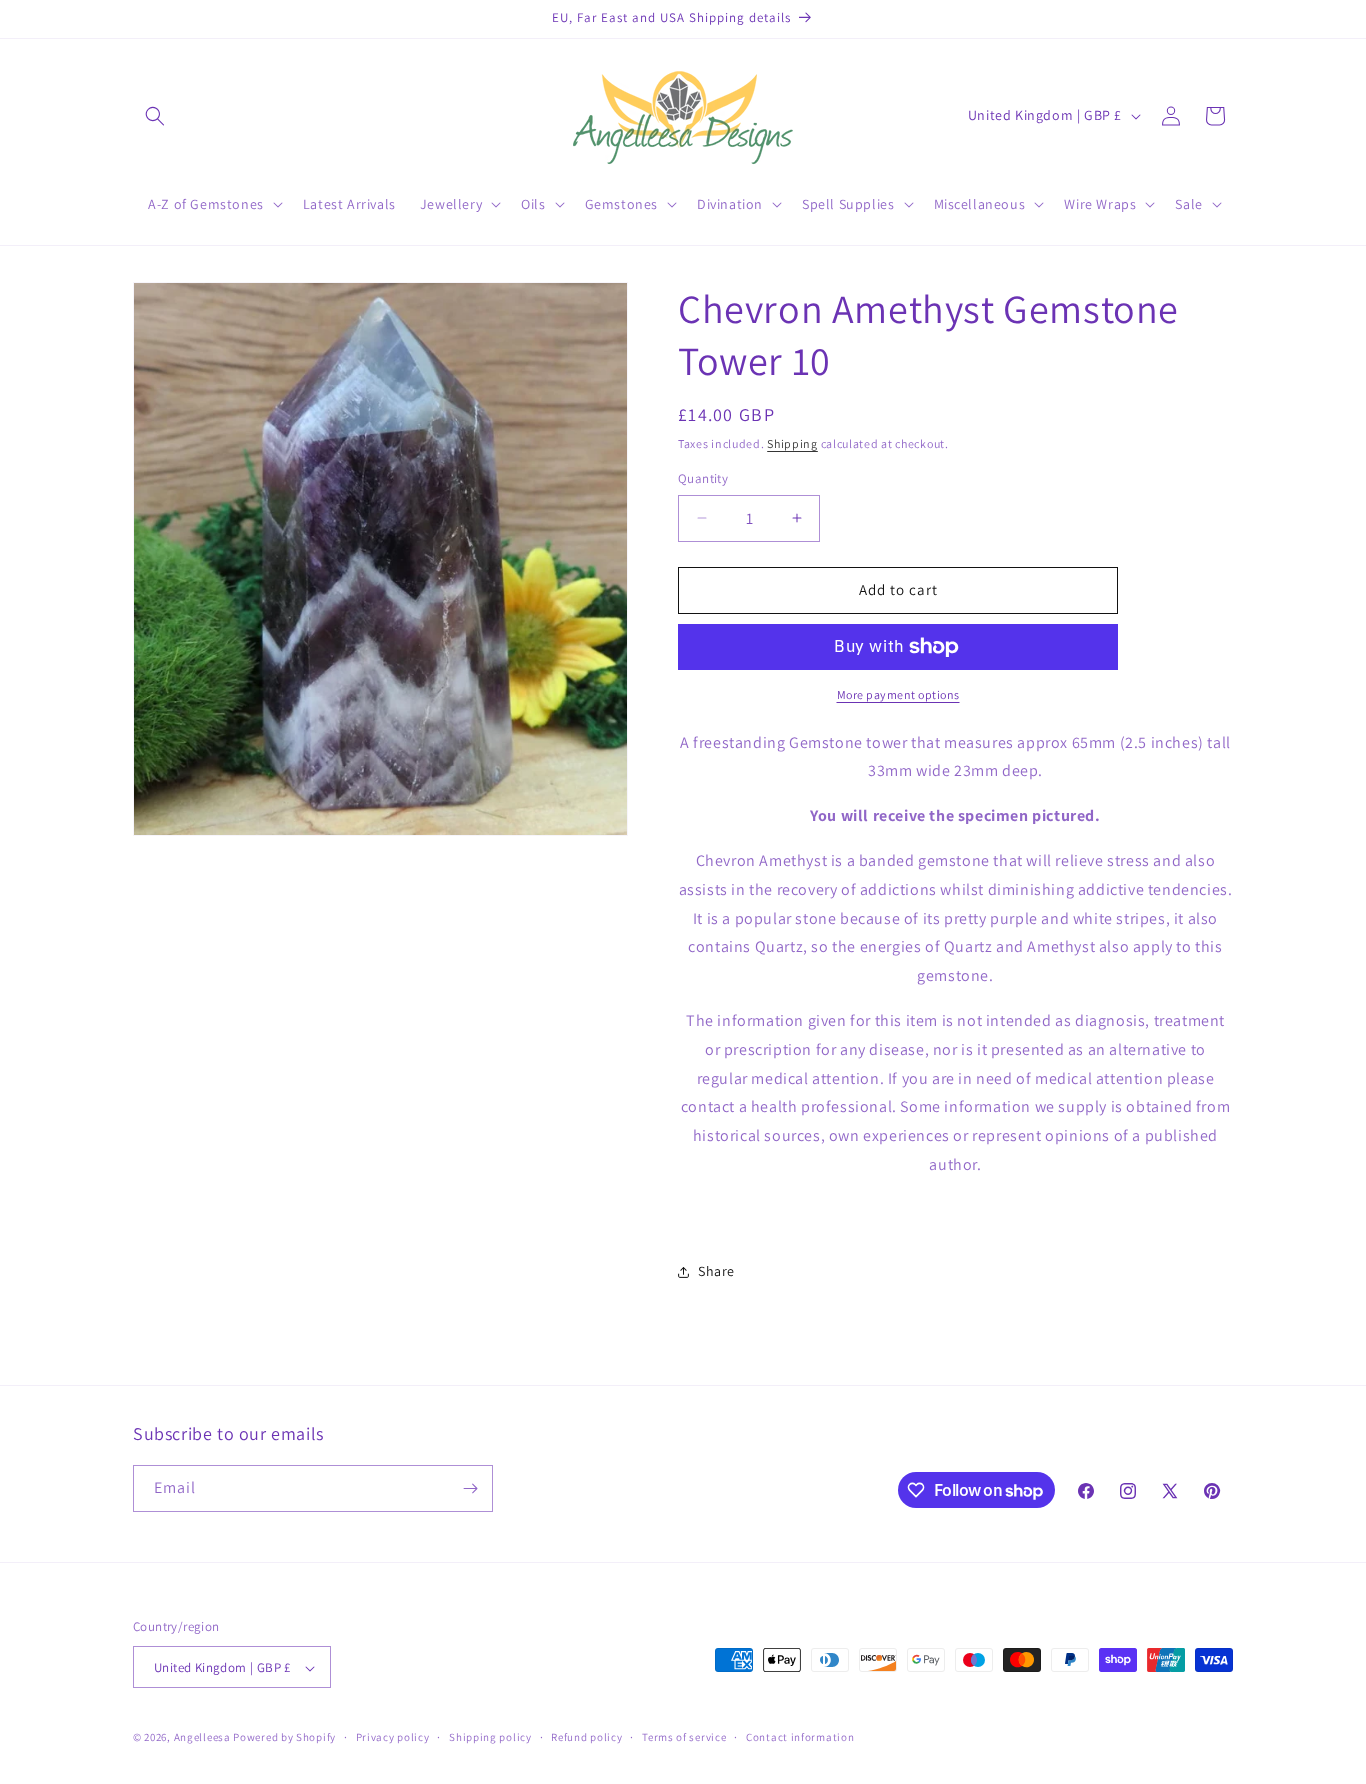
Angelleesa (202, 1738)
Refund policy (586, 1737)
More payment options (898, 694)
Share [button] (716, 1271)
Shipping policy (490, 1737)
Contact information (800, 1737)
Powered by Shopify (284, 1738)
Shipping (792, 443)
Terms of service (684, 1737)
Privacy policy (393, 1737)
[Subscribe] (470, 1488)
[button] (155, 116)
